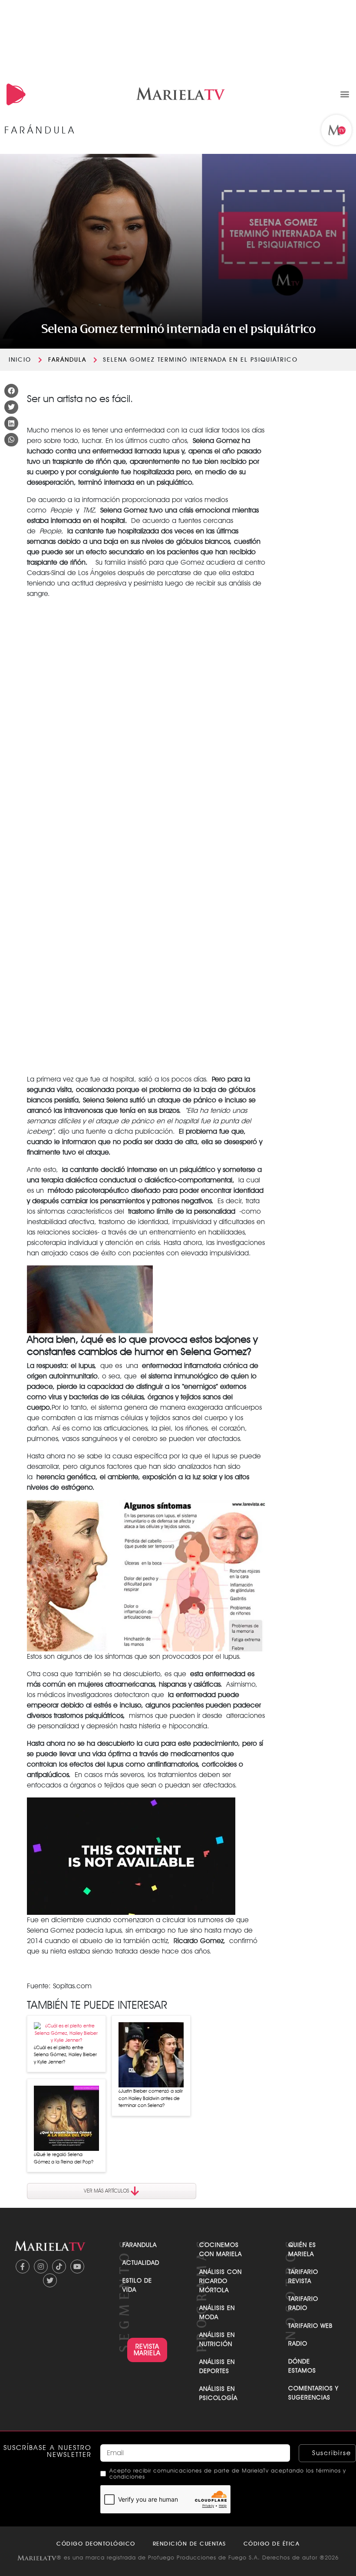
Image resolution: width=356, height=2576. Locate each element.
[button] (344, 94)
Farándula (67, 359)
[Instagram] (41, 2266)
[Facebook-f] (23, 2266)
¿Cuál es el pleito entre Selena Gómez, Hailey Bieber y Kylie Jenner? (65, 2055)
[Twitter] (50, 2280)
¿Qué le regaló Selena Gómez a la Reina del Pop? (64, 2158)
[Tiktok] (59, 2266)
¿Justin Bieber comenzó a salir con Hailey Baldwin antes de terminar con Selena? (151, 2098)
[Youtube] (77, 2266)
